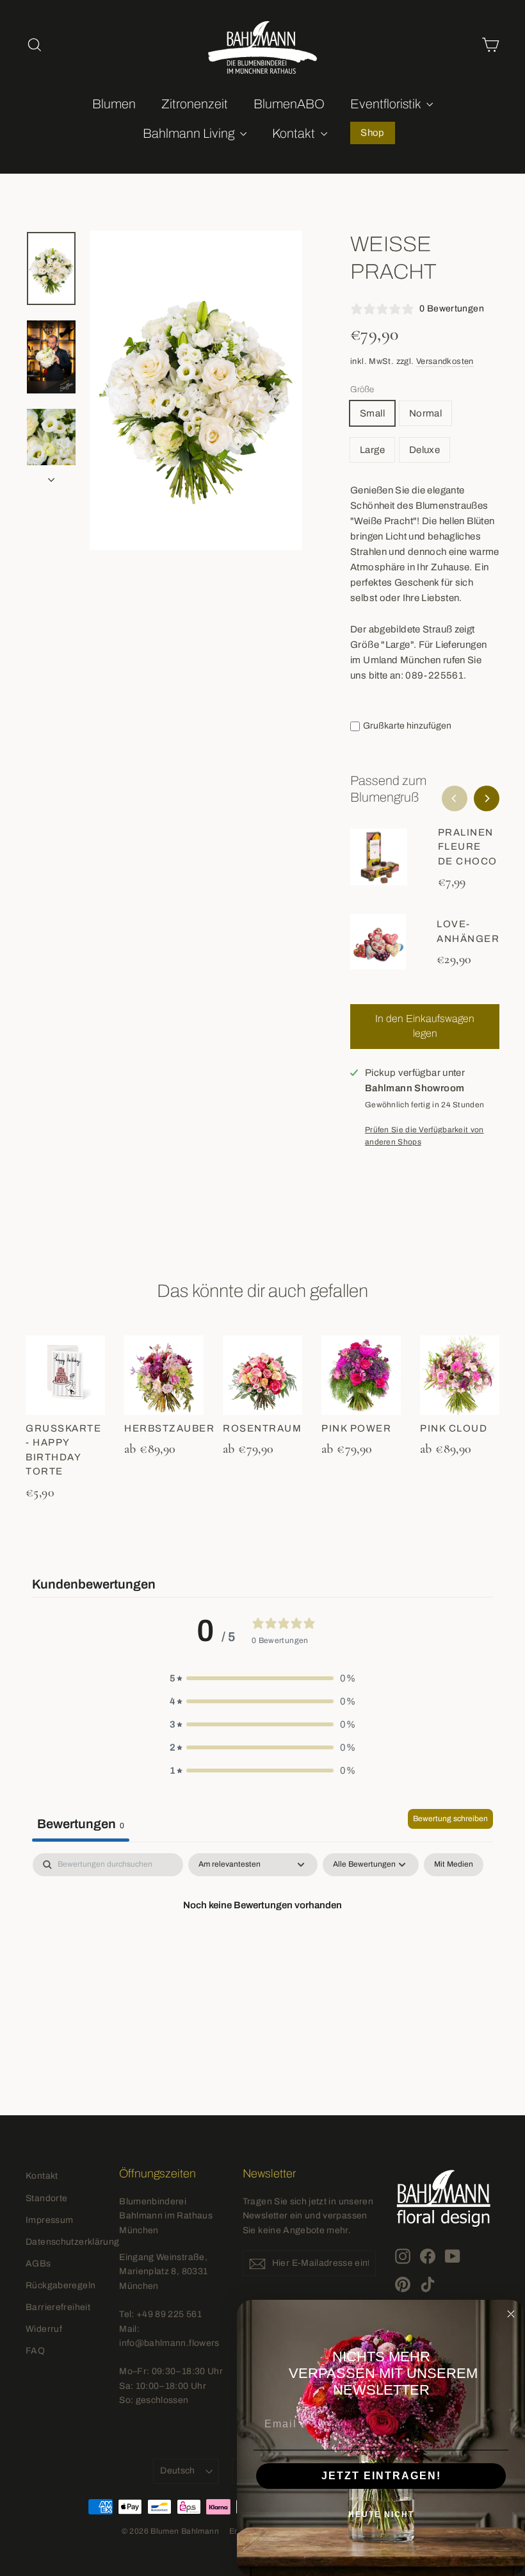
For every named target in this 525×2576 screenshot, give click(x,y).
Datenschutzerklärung (63, 2242)
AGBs (38, 2264)
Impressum (49, 2220)
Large (372, 450)
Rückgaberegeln (61, 2285)
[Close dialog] (511, 2314)
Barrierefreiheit (58, 2307)
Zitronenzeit (195, 104)
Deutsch (177, 2471)
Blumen (114, 104)
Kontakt (295, 133)
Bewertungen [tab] (81, 1824)
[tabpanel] (262, 1949)
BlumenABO (289, 104)
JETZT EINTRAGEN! (381, 2476)
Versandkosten (445, 361)
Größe (362, 389)
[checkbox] (454, 1865)
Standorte (46, 2198)
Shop (373, 133)
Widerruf (44, 2329)
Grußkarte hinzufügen (407, 726)
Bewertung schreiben (450, 1819)
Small (372, 413)
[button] (262, 1678)
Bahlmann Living (190, 133)
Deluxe (424, 450)
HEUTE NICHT (381, 2514)
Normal (425, 413)
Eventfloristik (387, 104)
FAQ (35, 2351)
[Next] (487, 798)
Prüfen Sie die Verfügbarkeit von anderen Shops (424, 1136)
